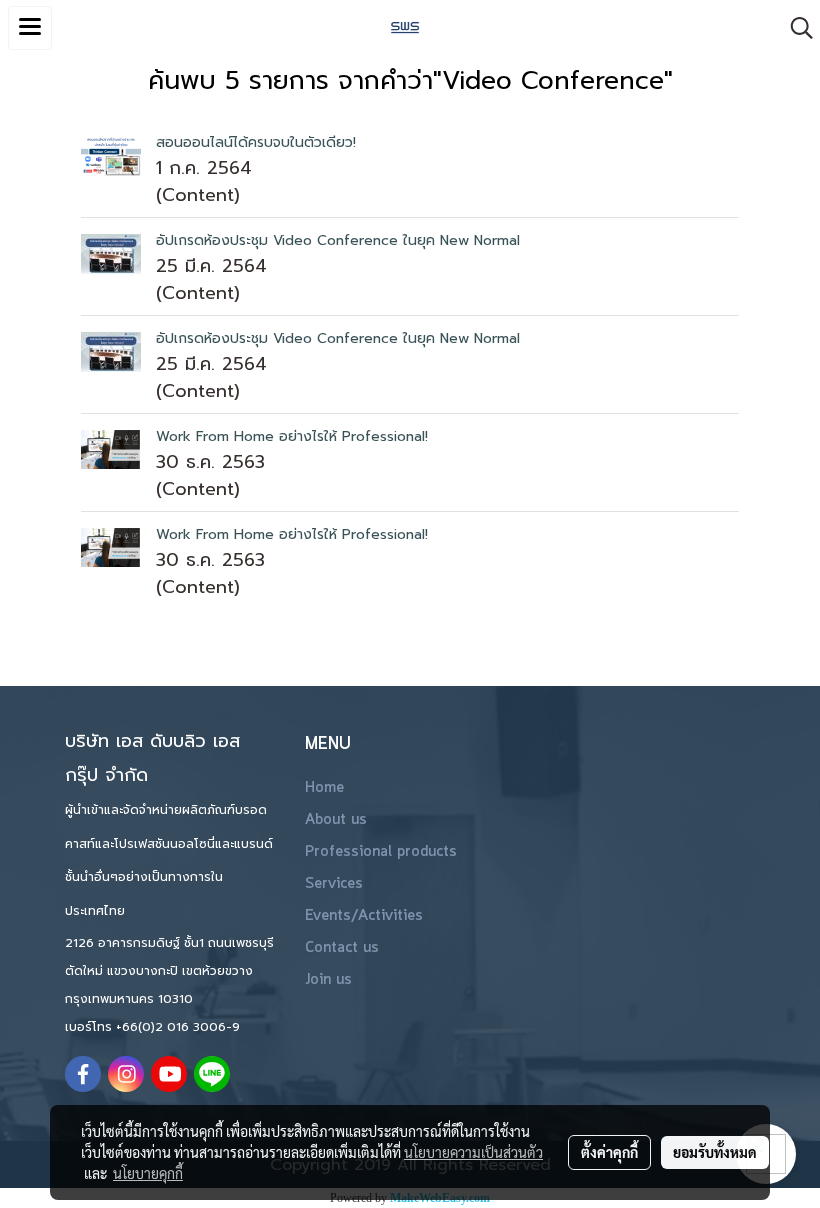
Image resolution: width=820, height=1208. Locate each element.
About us (336, 820)
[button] (795, 28)
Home (324, 788)
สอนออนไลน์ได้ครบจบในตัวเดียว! (256, 142)
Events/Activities (364, 916)
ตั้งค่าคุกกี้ (609, 1152)
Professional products (381, 852)
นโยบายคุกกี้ (148, 1173)
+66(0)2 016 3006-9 (178, 1027)
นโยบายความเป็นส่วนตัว (473, 1152)
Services (334, 884)
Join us (328, 980)
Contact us (342, 948)
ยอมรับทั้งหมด (715, 1152)
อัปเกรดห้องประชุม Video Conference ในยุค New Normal (338, 240)
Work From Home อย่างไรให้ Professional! (292, 436)
